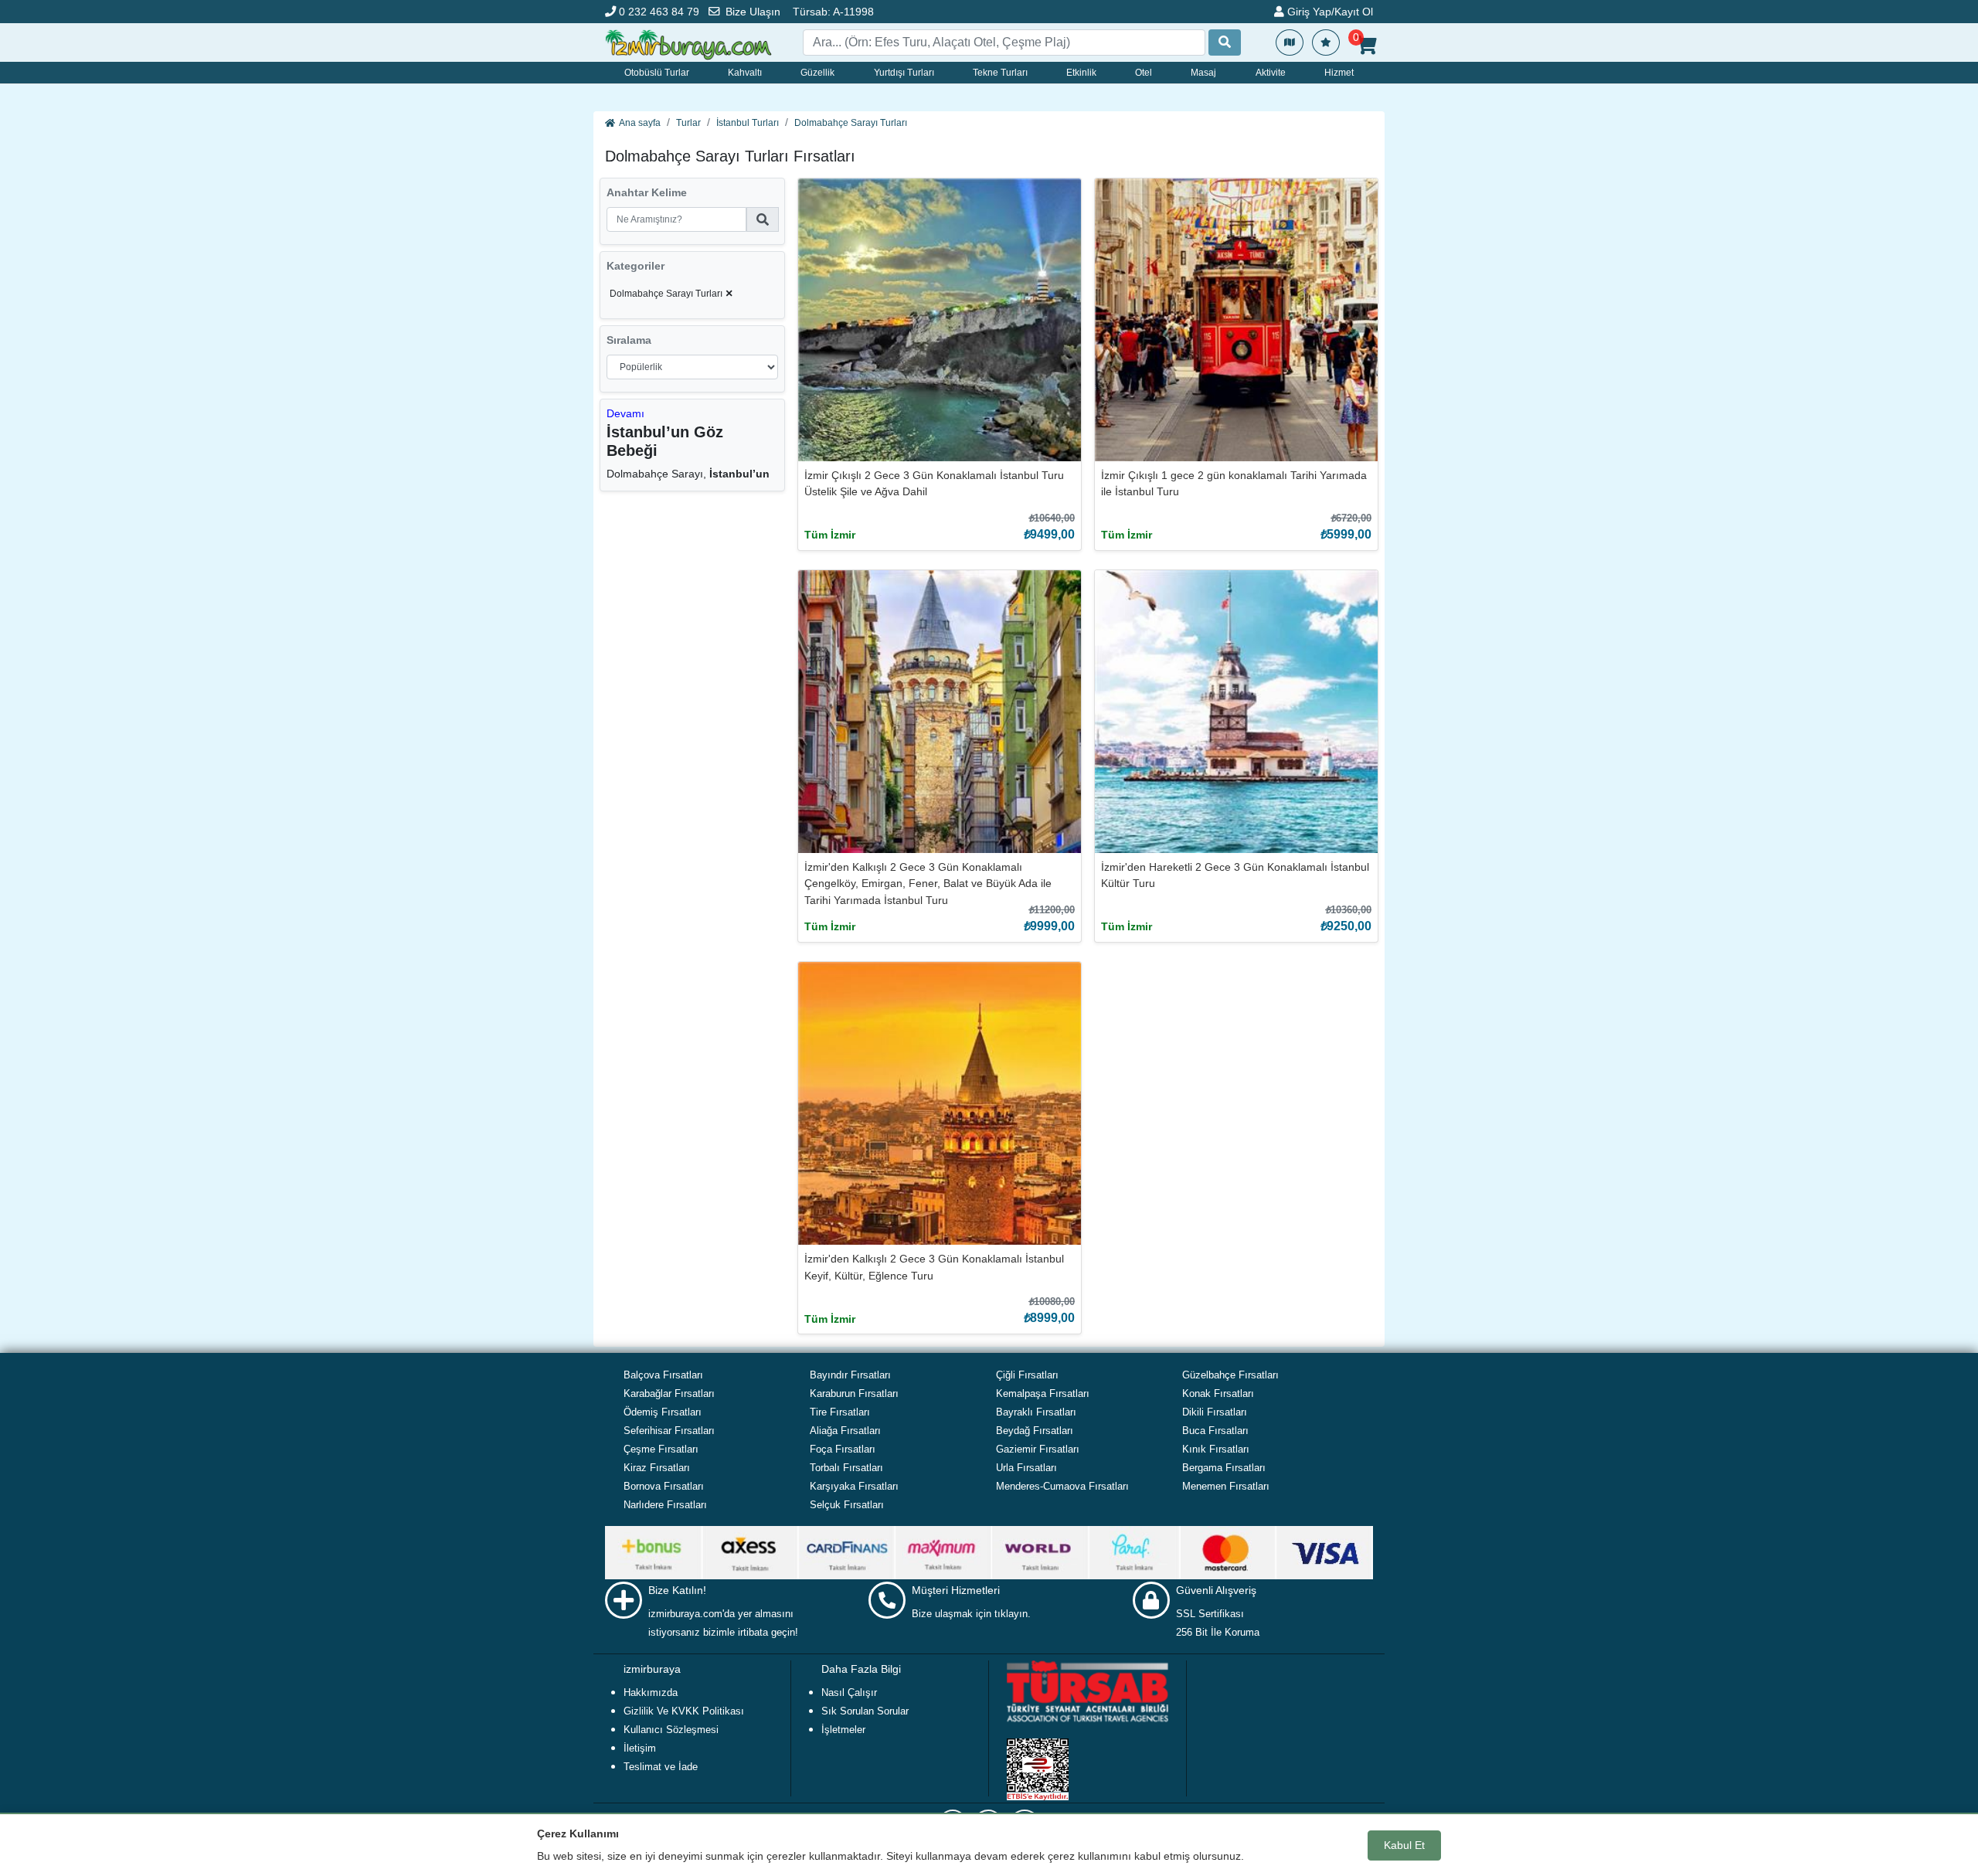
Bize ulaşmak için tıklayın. (971, 1614)
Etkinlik (1081, 73)
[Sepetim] (1366, 46)
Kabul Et (1404, 1845)
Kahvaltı (745, 73)
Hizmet (1339, 73)
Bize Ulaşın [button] (753, 12)
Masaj (1203, 73)
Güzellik (817, 73)
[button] (625, 413)
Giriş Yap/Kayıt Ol (1329, 12)
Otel (1144, 73)
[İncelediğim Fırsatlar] (1326, 42)
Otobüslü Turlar (657, 73)
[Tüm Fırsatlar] (1290, 42)
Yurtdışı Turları (904, 73)
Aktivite (1271, 73)
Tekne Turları (1000, 73)
